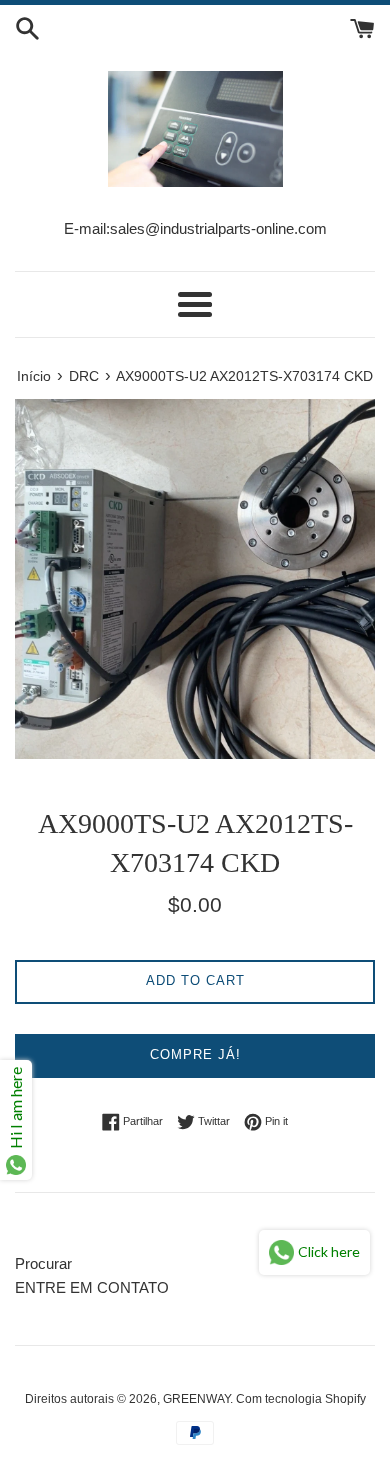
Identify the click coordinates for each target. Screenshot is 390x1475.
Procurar (43, 1263)
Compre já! (195, 1054)
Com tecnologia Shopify (301, 1399)
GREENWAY (196, 1399)
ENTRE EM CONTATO (92, 1287)
